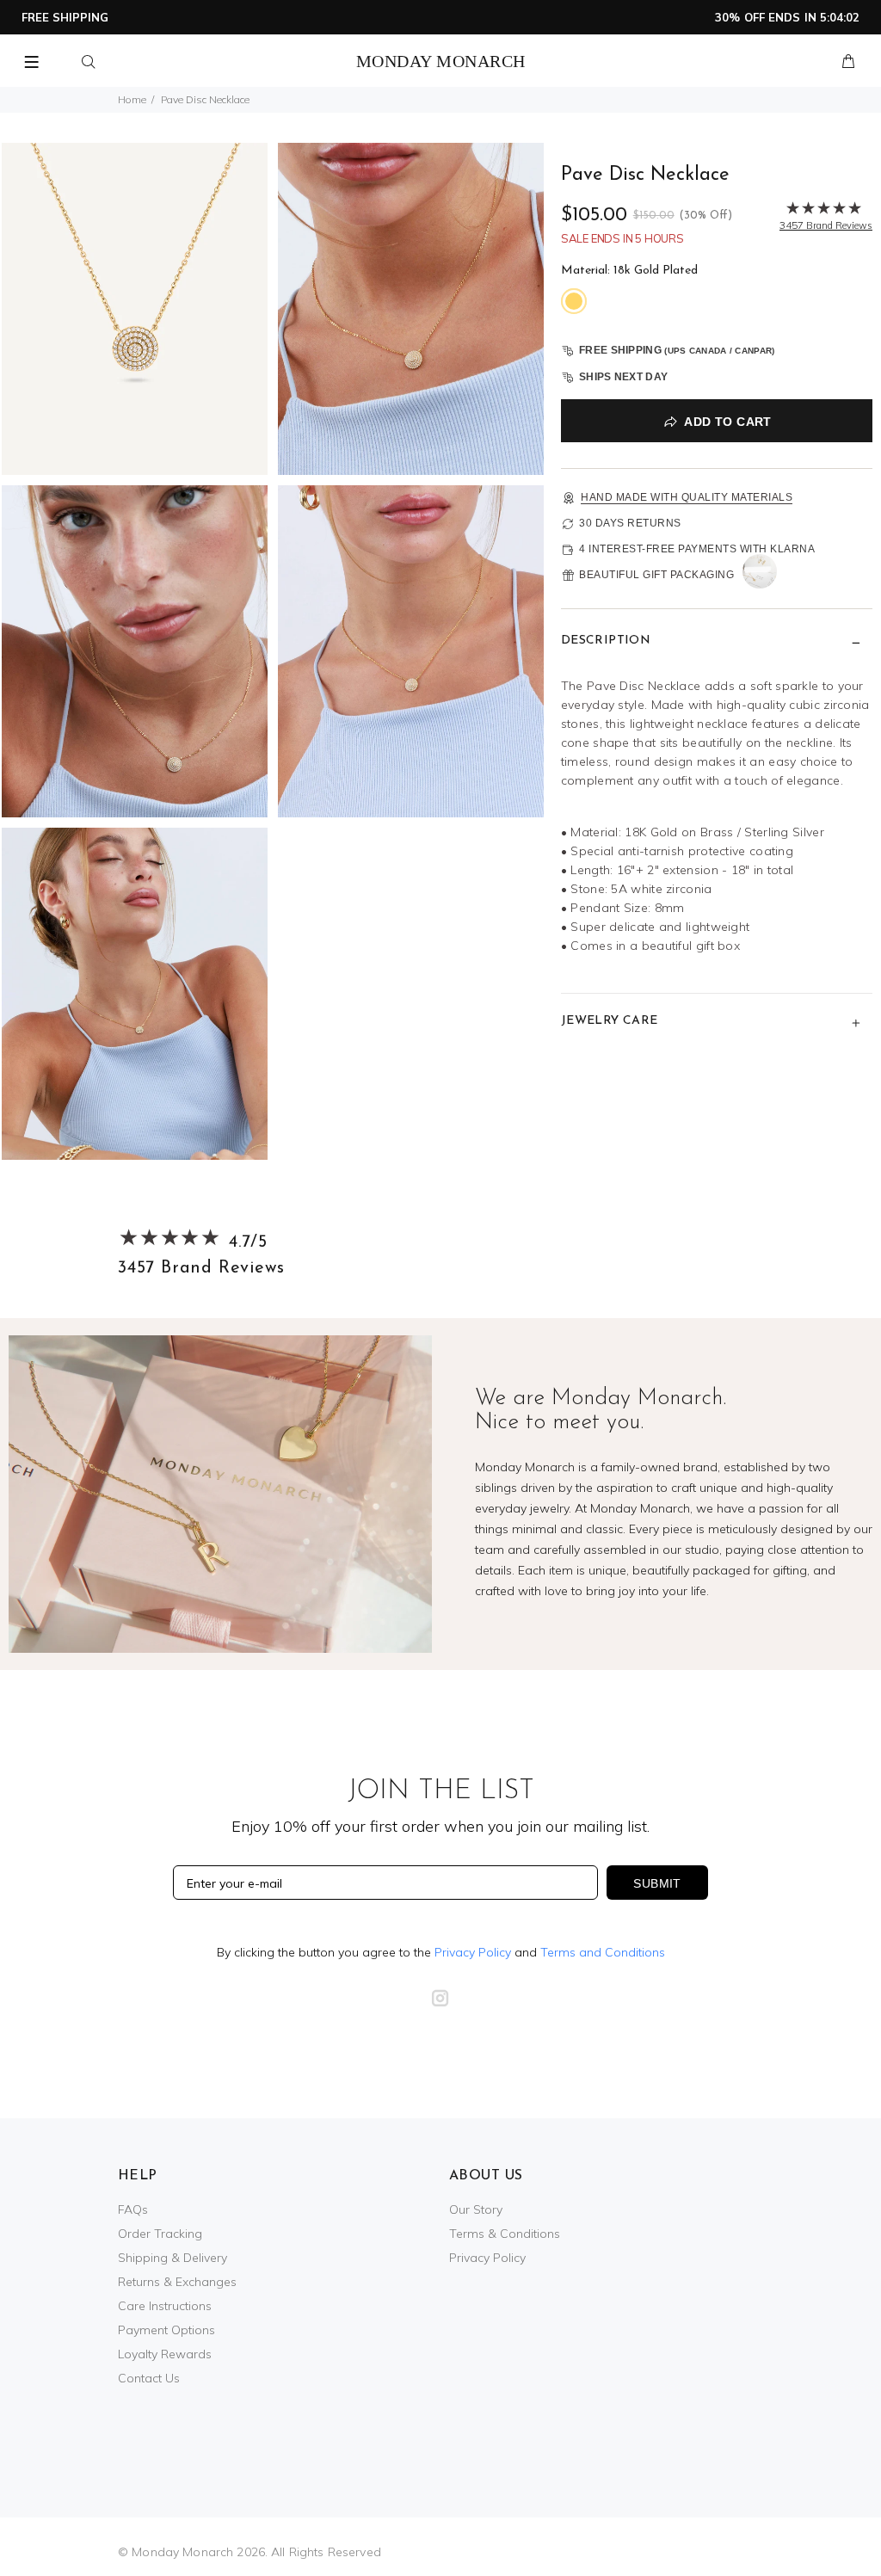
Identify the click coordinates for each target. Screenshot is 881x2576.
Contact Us (149, 2378)
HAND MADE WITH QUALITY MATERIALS (687, 497)
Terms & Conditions (505, 2234)
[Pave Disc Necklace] (135, 308)
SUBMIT (657, 1883)
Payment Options (166, 2330)
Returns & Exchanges (177, 2282)
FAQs (133, 2209)
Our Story (476, 2209)
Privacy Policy (473, 1952)
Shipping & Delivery (173, 2258)
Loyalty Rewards (165, 2354)
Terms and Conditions (603, 1952)
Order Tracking (160, 2234)
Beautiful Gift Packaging (656, 575)
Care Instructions (165, 2306)
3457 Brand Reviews (201, 1268)
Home (132, 99)
